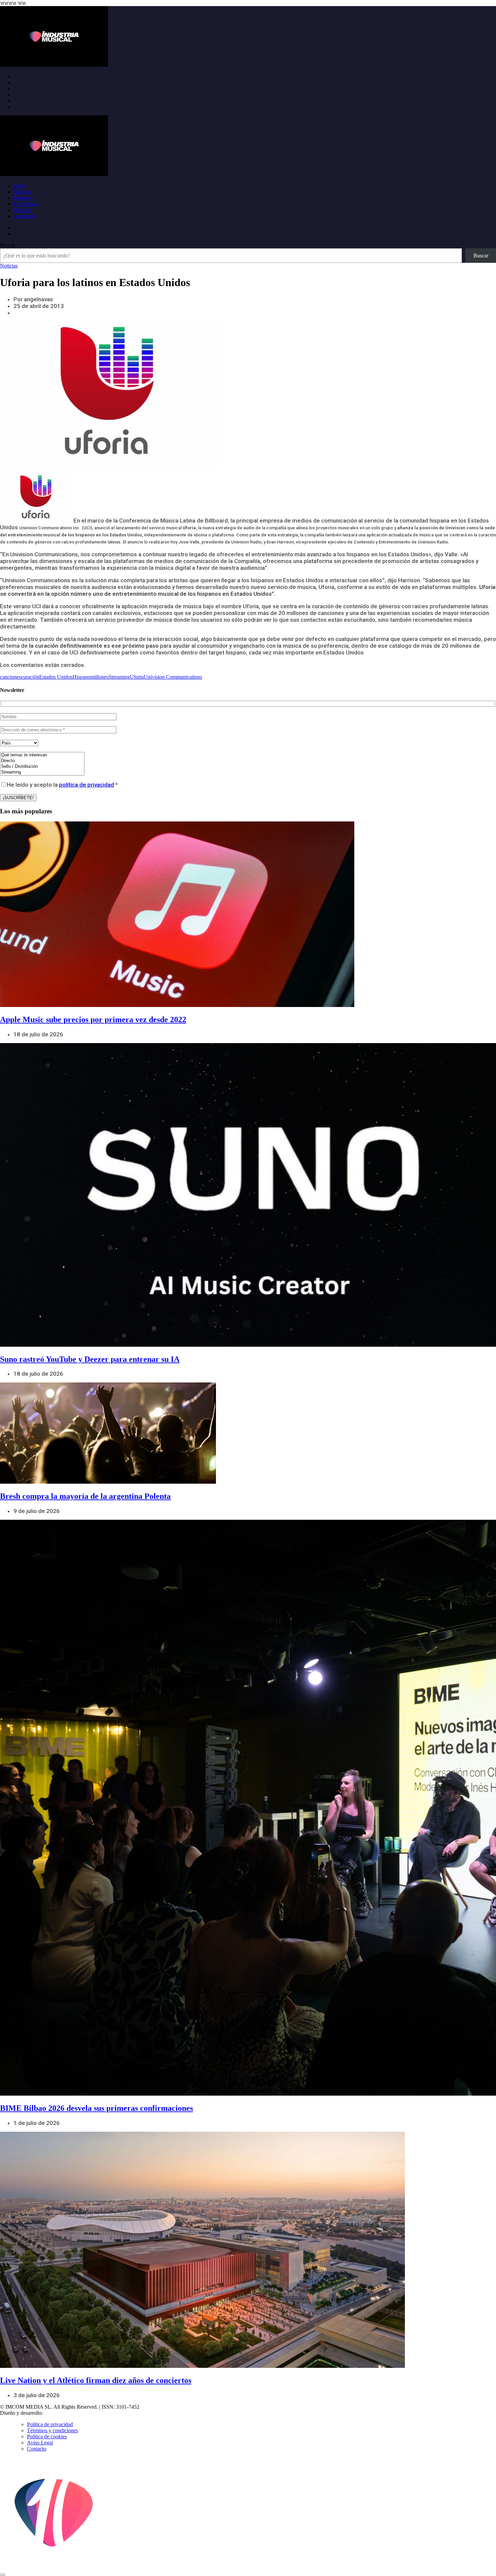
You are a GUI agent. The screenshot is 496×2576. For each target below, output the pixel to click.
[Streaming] (42, 772)
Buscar (7, 245)
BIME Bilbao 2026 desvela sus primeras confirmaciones (97, 2108)
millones (99, 677)
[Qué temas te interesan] (42, 755)
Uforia (137, 677)
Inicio (20, 186)
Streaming (119, 677)
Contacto (37, 2449)
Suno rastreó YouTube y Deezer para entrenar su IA (90, 1359)
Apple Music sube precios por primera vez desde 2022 (93, 1019)
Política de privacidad (50, 2424)
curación (30, 677)
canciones (10, 677)
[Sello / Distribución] (42, 767)
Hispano (81, 677)
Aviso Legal (40, 2443)
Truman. (54, 2413)
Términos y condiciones (52, 2430)
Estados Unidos (56, 677)
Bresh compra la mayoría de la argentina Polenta (85, 1496)
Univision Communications (173, 677)
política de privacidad (87, 785)
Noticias (22, 192)
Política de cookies (47, 2437)
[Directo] (42, 761)
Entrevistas (25, 204)
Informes (23, 198)
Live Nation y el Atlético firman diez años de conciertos (96, 2380)
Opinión (22, 210)
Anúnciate (24, 216)
